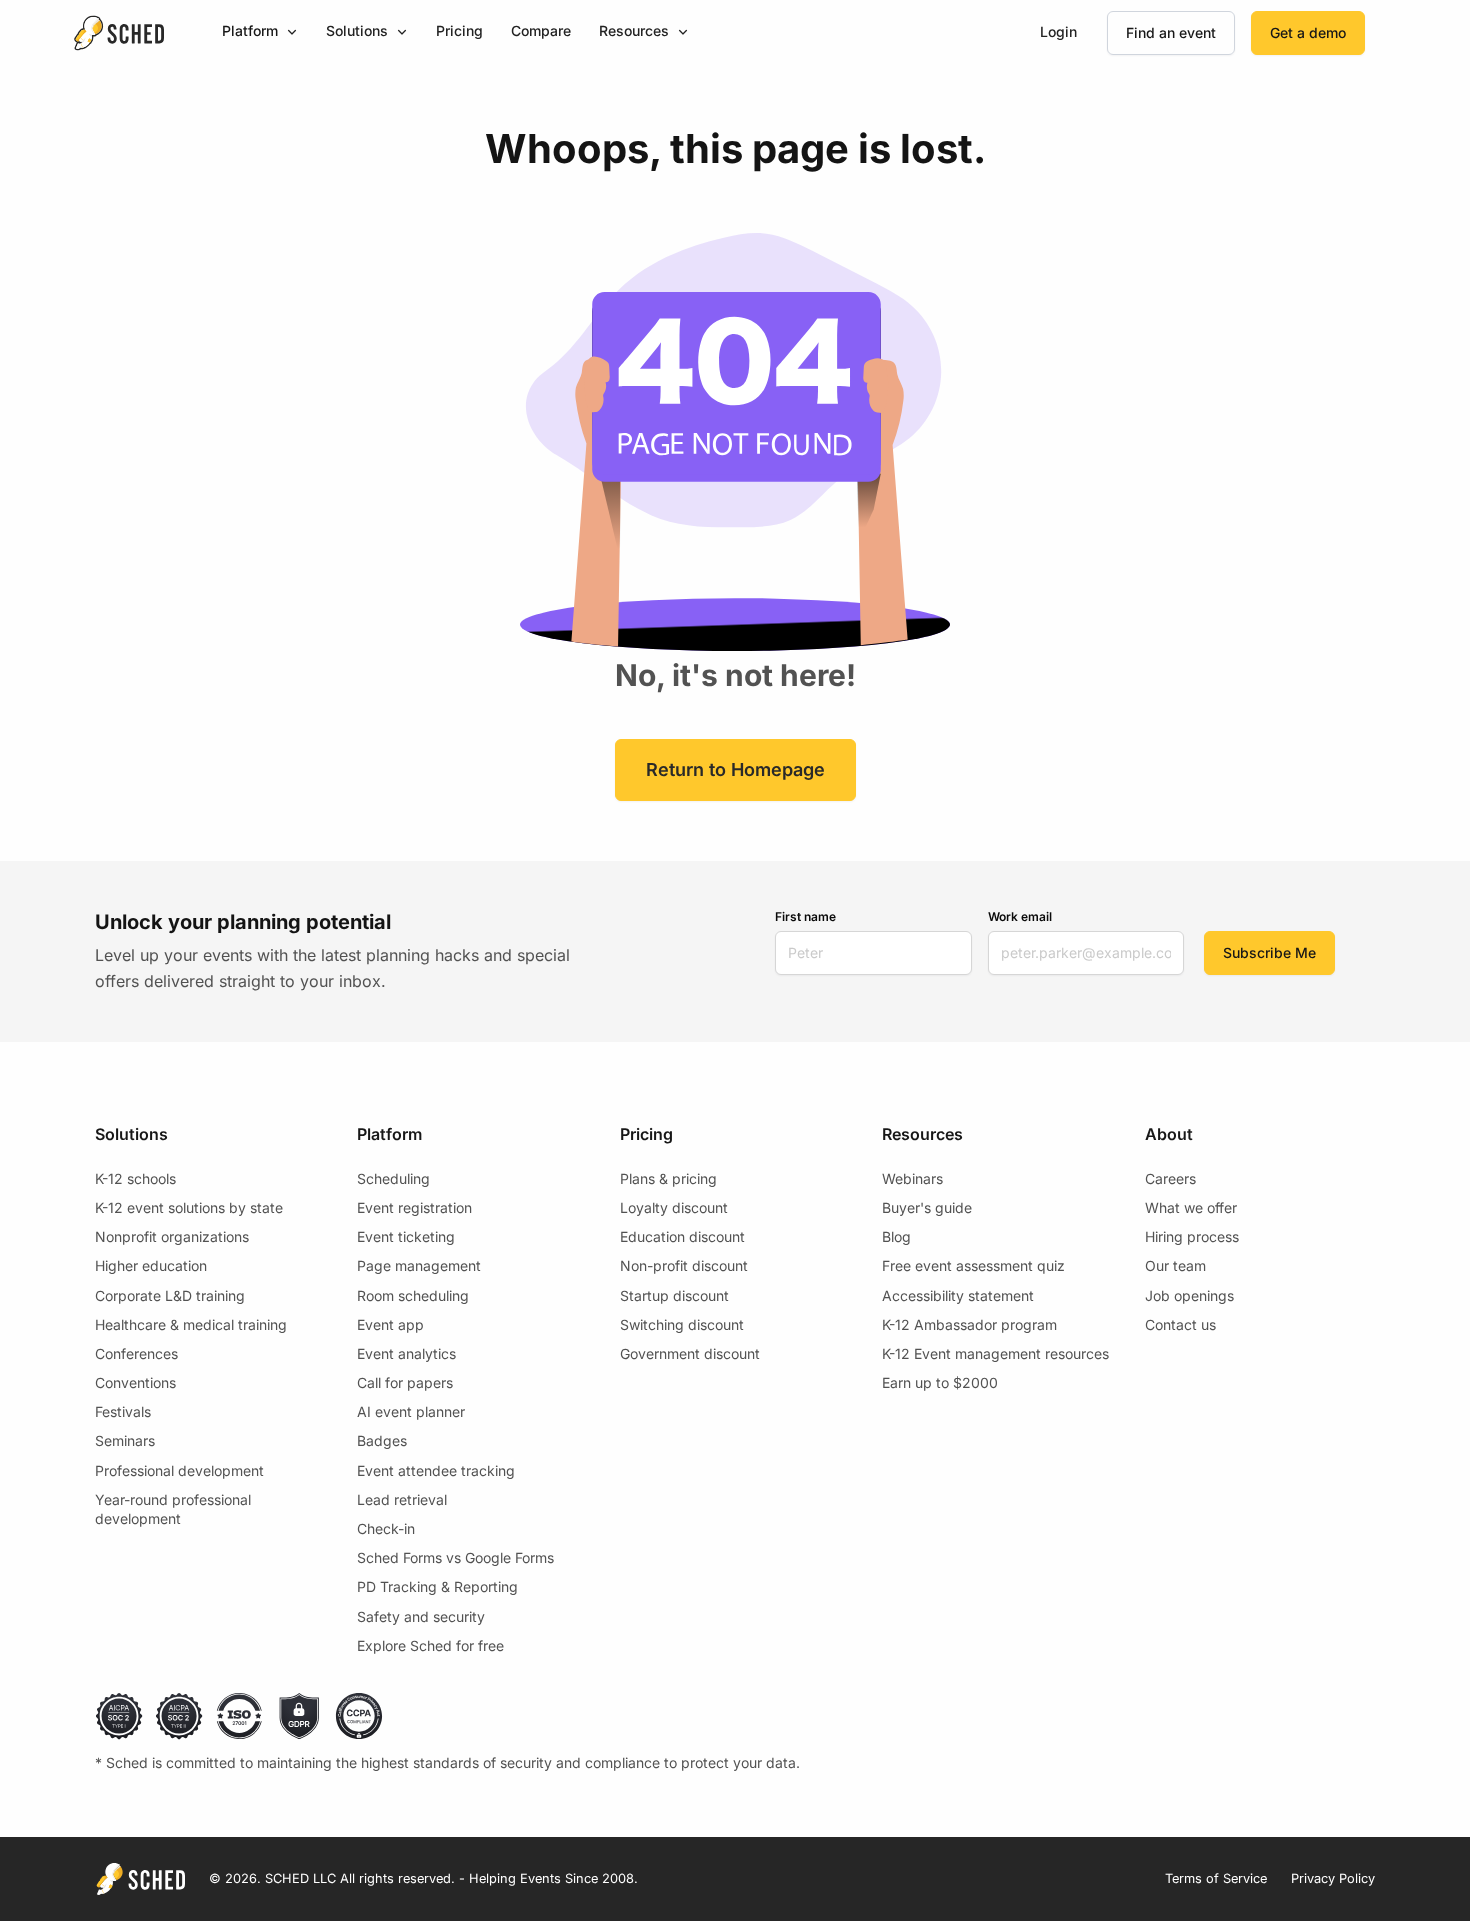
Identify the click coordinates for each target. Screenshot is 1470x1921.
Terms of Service (1216, 1878)
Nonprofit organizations (172, 1236)
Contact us (1180, 1324)
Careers (1170, 1178)
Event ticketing (406, 1236)
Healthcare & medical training (191, 1324)
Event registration (414, 1207)
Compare (541, 30)
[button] (260, 32)
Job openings (1189, 1295)
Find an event (1171, 32)
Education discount (682, 1236)
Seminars (125, 1440)
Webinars (912, 1178)
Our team (1175, 1265)
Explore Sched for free (430, 1645)
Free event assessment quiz (973, 1265)
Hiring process (1192, 1236)
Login (1058, 31)
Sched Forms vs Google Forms (455, 1557)
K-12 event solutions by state (189, 1207)
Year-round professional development (173, 1509)
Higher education (151, 1265)
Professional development (179, 1470)
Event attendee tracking (436, 1470)
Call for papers (405, 1382)
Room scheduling (413, 1295)
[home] (119, 33)
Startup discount (674, 1295)
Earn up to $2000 (940, 1382)
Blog (896, 1236)
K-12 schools (135, 1178)
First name (805, 916)
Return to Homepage (735, 769)
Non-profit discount (684, 1265)
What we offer (1191, 1207)
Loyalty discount (674, 1207)
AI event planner (411, 1411)
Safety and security (421, 1616)
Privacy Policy (1333, 1878)
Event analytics (406, 1353)
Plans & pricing (668, 1178)
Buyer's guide (927, 1207)
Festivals (123, 1411)
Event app (390, 1324)
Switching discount (682, 1324)
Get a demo (1308, 32)
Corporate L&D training (170, 1295)
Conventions (135, 1382)
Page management (419, 1265)
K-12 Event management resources (995, 1353)
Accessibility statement (958, 1295)
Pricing (459, 30)
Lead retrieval (402, 1499)
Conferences (136, 1353)
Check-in (386, 1528)
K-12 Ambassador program (969, 1324)
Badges (382, 1440)
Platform (250, 30)
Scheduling (393, 1178)
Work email (1020, 916)
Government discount (690, 1353)
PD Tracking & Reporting (437, 1586)
